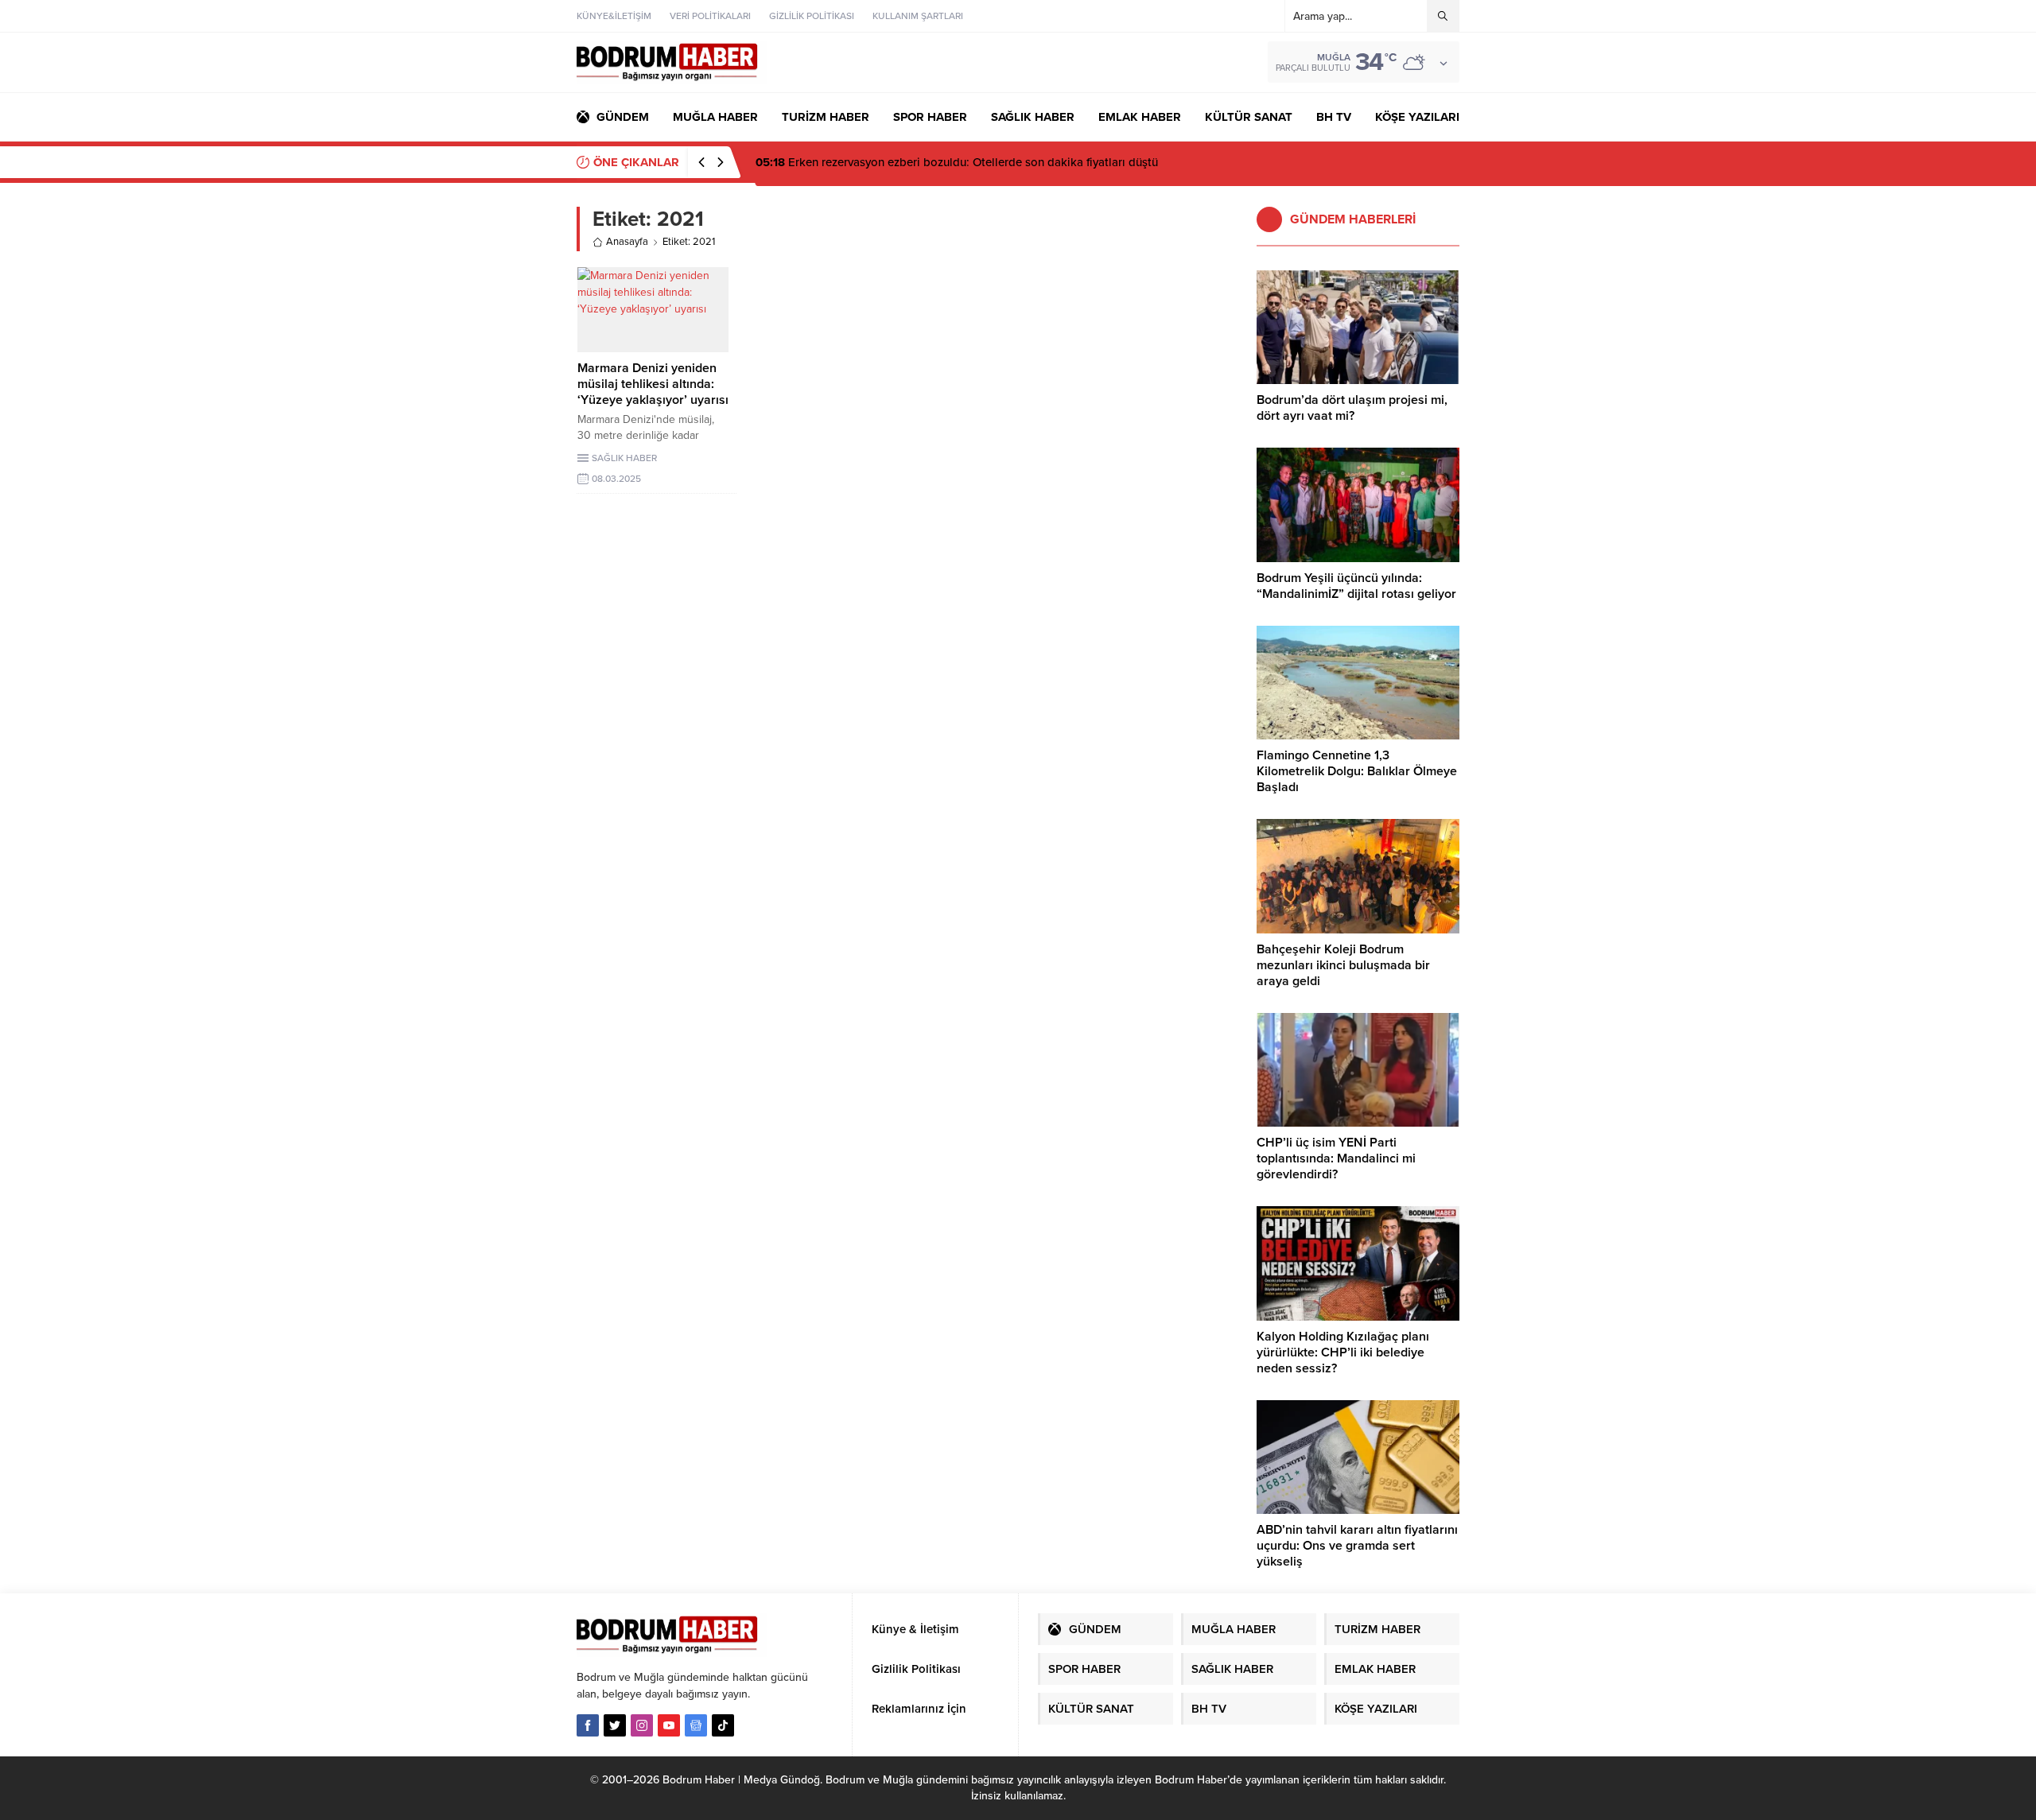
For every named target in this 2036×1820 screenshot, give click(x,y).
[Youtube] (669, 1725)
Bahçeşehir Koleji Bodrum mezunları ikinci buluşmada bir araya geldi (1343, 965)
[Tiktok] (723, 1725)
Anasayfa (627, 242)
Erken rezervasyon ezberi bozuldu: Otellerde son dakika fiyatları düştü (957, 162)
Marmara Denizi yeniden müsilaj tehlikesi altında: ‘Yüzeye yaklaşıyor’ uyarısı (653, 384)
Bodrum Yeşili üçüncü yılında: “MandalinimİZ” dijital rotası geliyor (1356, 586)
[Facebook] (588, 1725)
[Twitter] (615, 1725)
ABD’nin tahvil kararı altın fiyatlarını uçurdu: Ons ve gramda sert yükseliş (1357, 1546)
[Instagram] (642, 1725)
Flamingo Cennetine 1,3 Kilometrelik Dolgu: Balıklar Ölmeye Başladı (1357, 771)
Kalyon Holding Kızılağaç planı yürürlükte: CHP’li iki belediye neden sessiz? (1343, 1352)
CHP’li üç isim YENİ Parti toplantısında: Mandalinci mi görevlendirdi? (1336, 1158)
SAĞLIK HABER (624, 458)
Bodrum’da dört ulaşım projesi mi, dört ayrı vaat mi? (1352, 408)
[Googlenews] (696, 1725)
